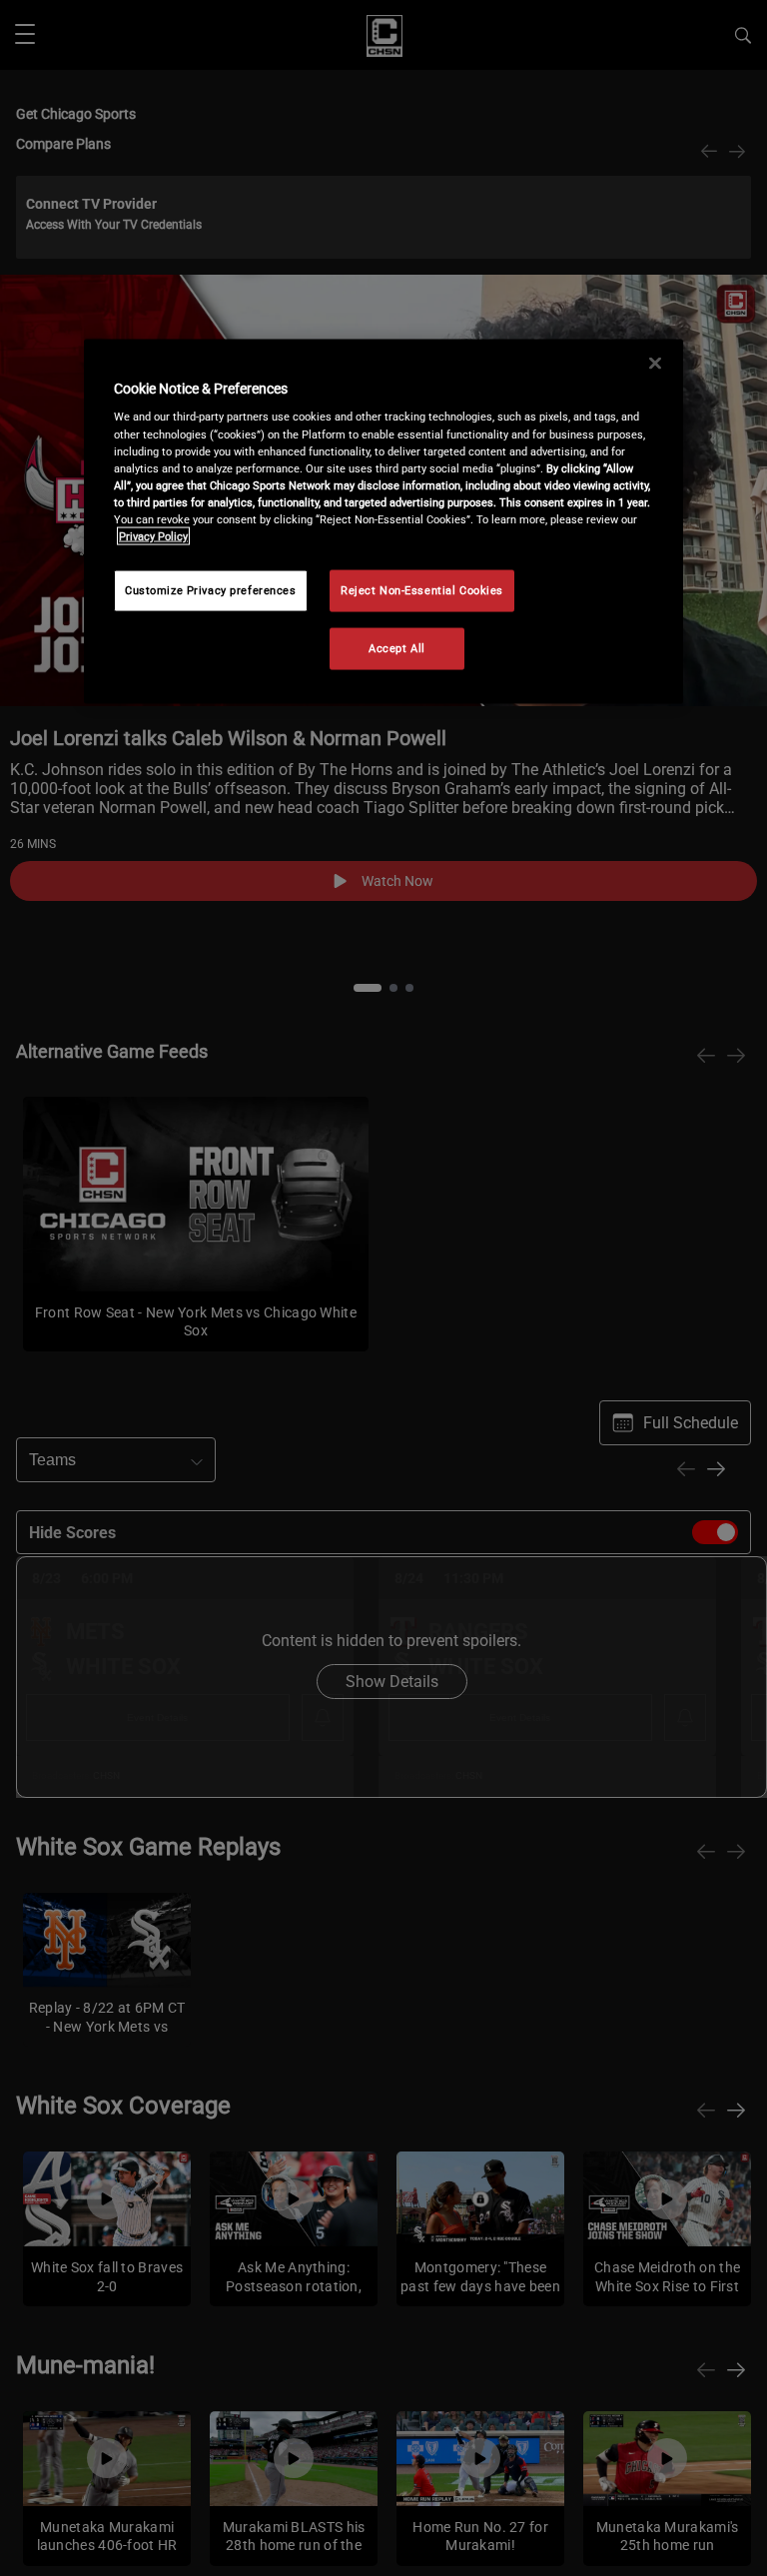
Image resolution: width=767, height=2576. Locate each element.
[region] (383, 521)
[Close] (655, 363)
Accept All (397, 647)
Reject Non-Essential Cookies (422, 589)
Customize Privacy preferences (211, 589)
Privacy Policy (153, 535)
